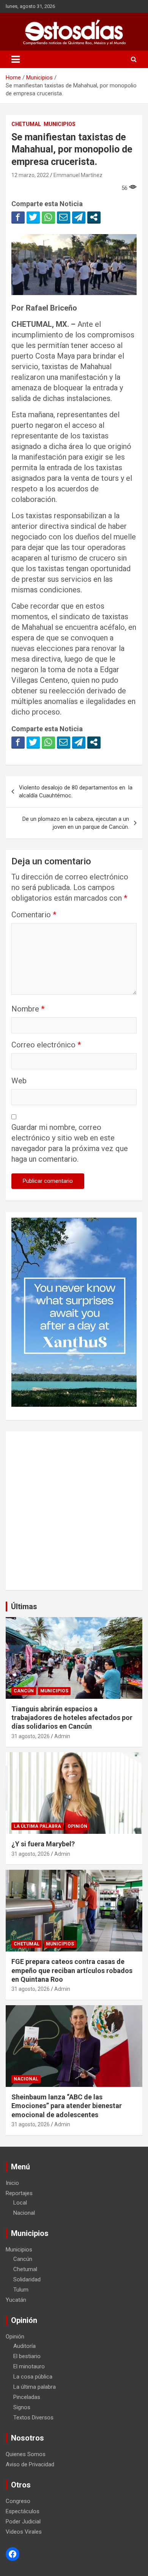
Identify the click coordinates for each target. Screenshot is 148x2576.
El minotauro (29, 2366)
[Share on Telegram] (79, 217)
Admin (62, 1736)
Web (19, 1081)
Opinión (77, 1826)
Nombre (28, 1009)
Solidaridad (27, 2279)
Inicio (12, 2183)
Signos (22, 2407)
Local (20, 2203)
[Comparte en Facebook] (18, 217)
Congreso (18, 2501)
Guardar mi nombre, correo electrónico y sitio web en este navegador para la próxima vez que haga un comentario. (70, 1143)
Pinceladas (27, 2397)
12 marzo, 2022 (30, 175)
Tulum (21, 2290)
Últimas (24, 1607)
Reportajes (19, 2193)
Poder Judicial (23, 2522)
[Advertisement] (74, 1511)
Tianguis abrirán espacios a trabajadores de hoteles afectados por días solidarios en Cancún (72, 1718)
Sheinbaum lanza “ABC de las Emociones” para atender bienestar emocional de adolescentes (67, 2106)
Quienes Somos (26, 2454)
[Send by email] (64, 217)
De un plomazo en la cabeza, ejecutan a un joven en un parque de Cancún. (76, 823)
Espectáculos (23, 2511)
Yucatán (16, 2300)
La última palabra (37, 1826)
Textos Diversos (33, 2418)
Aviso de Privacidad (30, 2464)
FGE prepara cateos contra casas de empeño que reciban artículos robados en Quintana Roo (72, 1970)
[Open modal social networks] (94, 217)
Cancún (24, 1691)
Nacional (26, 2079)
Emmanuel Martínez (78, 175)
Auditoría (24, 2346)
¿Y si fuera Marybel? (43, 1844)
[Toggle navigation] (16, 59)
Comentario (34, 915)
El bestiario (27, 2356)
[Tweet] (33, 217)
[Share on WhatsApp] (48, 217)
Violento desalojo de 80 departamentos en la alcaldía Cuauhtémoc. (76, 792)
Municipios (60, 124)
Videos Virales (24, 2532)
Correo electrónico (46, 1045)
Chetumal (26, 124)
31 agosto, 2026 (31, 1736)
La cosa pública (33, 2377)
